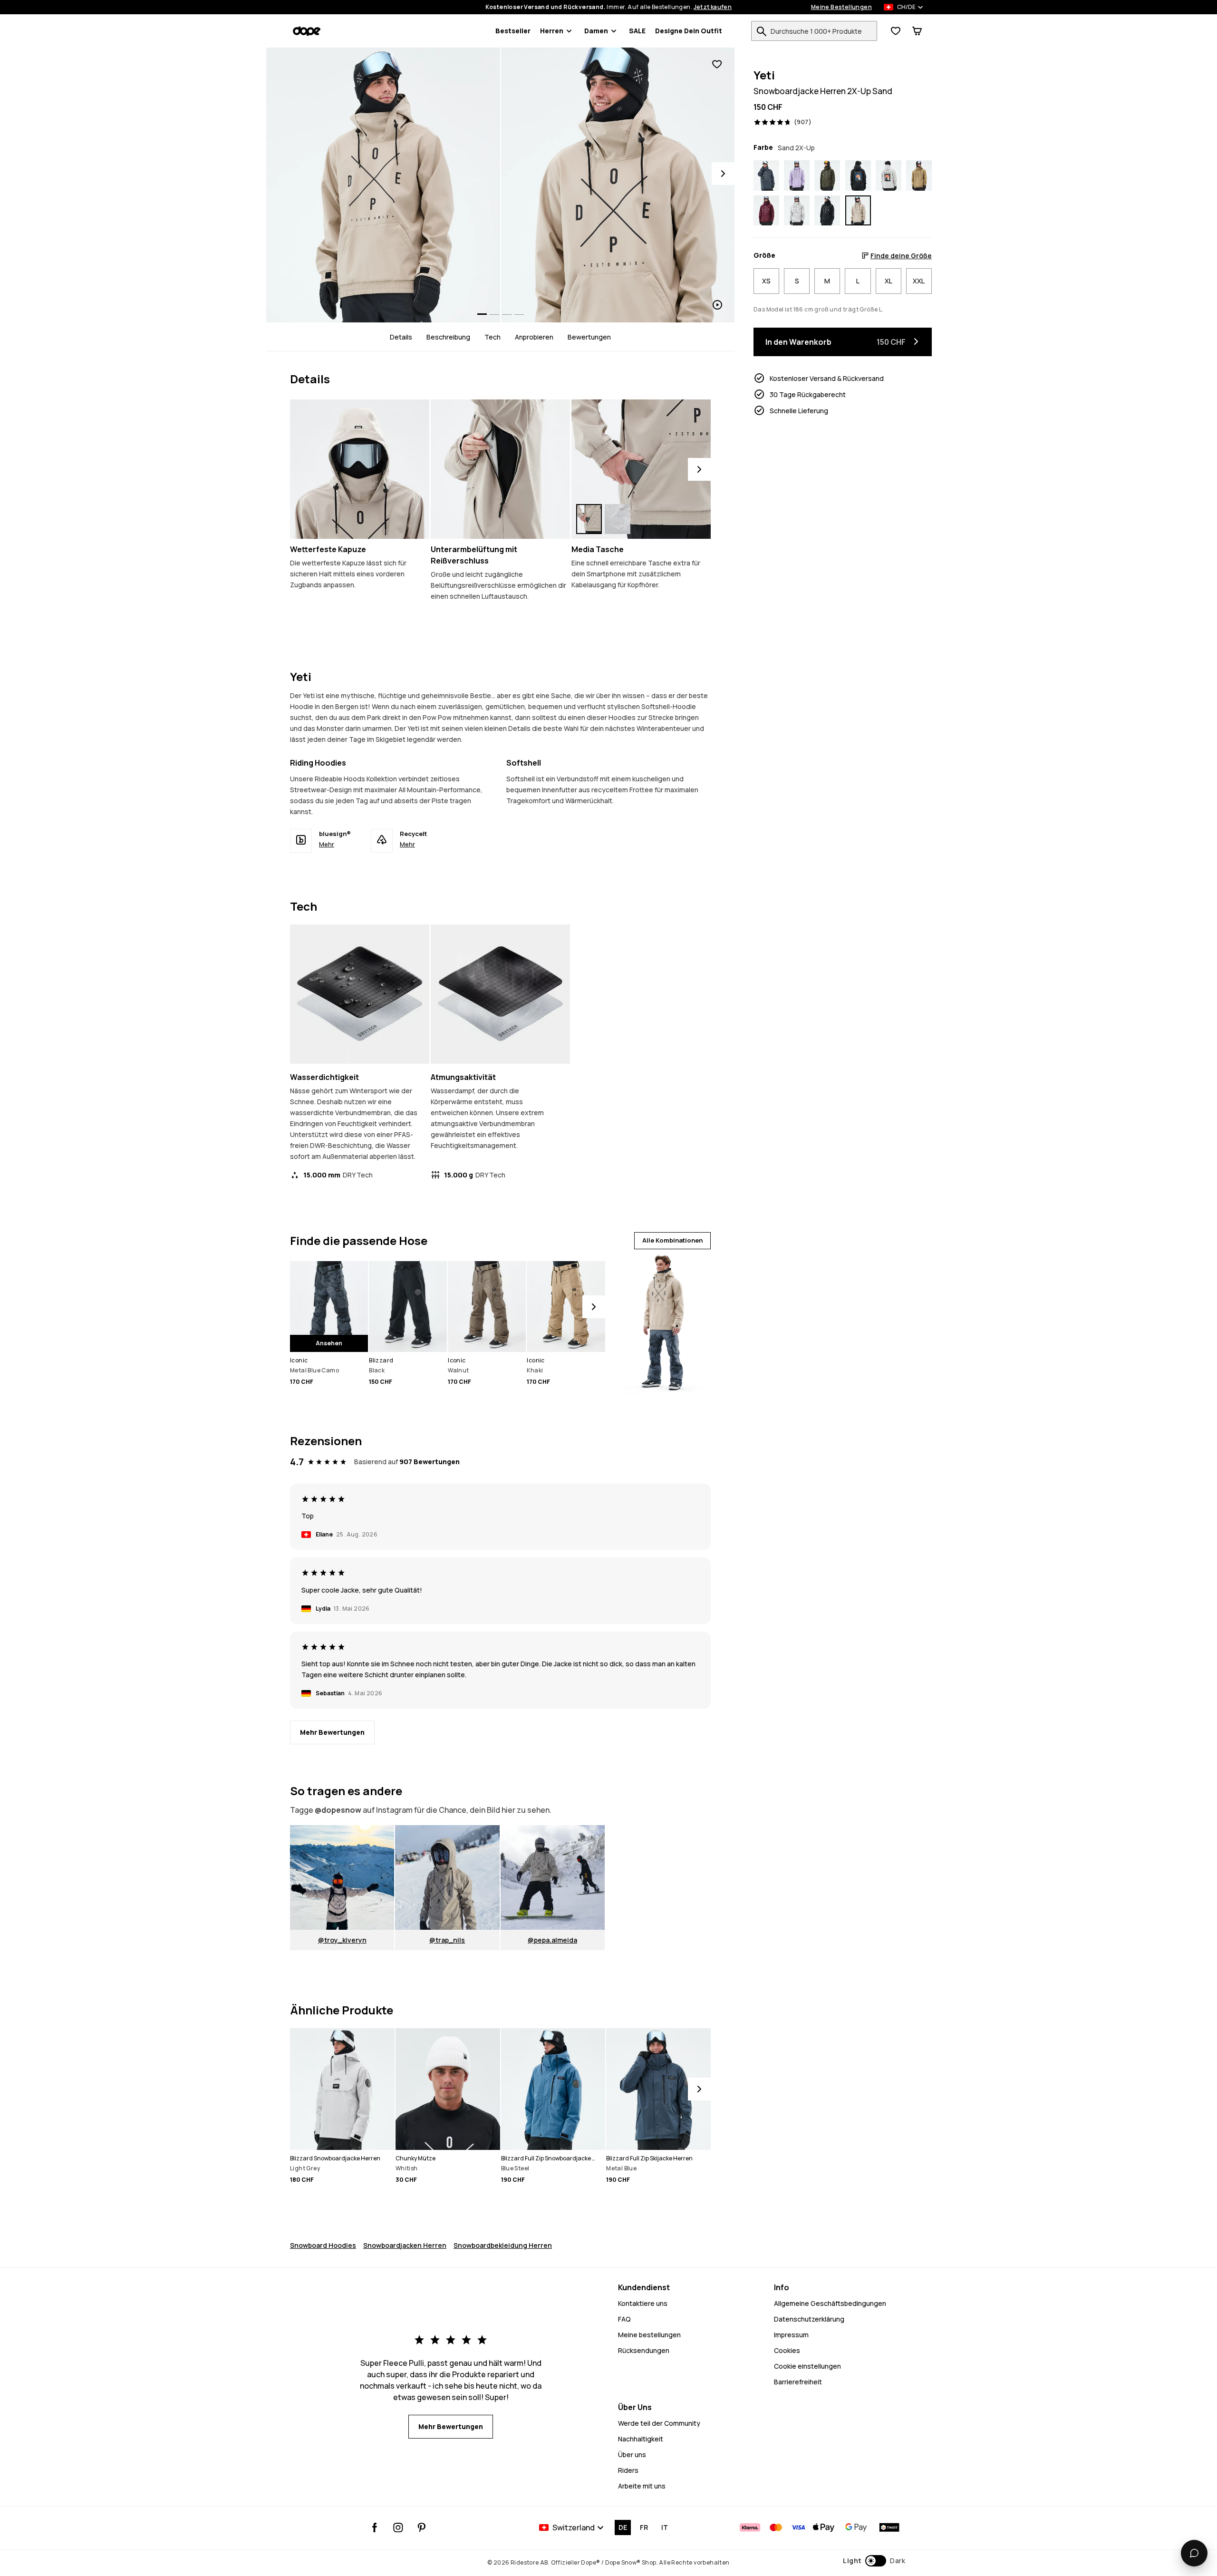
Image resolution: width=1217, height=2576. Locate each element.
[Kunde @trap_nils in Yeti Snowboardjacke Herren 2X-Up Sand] (447, 1877)
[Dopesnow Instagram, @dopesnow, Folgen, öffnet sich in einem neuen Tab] (398, 2527)
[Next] (723, 174)
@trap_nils (447, 1940)
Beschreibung (448, 337)
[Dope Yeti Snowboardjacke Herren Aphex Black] (858, 175)
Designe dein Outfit (689, 31)
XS (766, 281)
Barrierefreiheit (798, 2382)
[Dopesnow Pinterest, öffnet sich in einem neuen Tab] (421, 2527)
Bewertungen (589, 337)
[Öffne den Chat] (1194, 2553)
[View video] (618, 185)
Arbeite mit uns (642, 2486)
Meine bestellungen (649, 2335)
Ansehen (329, 1343)
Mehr (327, 844)
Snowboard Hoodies (323, 2245)
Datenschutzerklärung (809, 2319)
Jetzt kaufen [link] (713, 7)
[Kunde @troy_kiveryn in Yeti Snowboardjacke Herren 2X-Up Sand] (342, 1877)
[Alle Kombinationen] (662, 1322)
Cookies (787, 2350)
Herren (552, 31)
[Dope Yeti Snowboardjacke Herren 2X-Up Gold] (919, 175)
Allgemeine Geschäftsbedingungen (830, 2303)
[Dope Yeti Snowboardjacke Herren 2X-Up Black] (827, 211)
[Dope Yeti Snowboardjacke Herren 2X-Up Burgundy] (766, 211)
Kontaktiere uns (643, 2303)
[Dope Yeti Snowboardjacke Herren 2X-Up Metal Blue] (766, 175)
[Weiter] (699, 469)
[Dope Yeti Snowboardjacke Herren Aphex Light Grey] (889, 175)
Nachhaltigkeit (641, 2439)
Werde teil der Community (659, 2423)
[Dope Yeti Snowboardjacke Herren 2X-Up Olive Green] (827, 175)
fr (644, 2527)
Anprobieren (534, 337)
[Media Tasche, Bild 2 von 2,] (618, 519)
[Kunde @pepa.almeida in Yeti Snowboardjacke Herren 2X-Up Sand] (553, 1877)
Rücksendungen (644, 2350)
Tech (493, 337)
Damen (596, 31)
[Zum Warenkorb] (917, 31)
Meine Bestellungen (841, 7)
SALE (637, 31)
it (665, 2527)
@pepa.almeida (552, 1940)
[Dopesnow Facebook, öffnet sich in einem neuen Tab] (375, 2527)
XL (889, 281)
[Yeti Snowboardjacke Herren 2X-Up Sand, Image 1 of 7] (383, 185)
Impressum (791, 2335)
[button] (874, 2561)
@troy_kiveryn (342, 1940)
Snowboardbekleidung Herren (503, 2245)
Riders (628, 2470)
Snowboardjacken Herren (405, 2245)
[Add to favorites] (717, 64)
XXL (919, 281)
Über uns (632, 2454)
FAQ (624, 2319)
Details (401, 337)
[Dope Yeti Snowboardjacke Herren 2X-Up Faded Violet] (797, 175)
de (623, 2527)
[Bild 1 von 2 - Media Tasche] (641, 469)
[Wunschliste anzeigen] (896, 31)
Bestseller (513, 31)
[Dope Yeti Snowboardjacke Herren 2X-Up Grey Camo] (797, 211)
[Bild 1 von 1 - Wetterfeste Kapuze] (360, 469)
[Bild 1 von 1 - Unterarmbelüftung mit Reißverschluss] (500, 469)
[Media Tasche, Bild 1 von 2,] (589, 519)
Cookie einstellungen (807, 2366)
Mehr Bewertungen (332, 1732)
